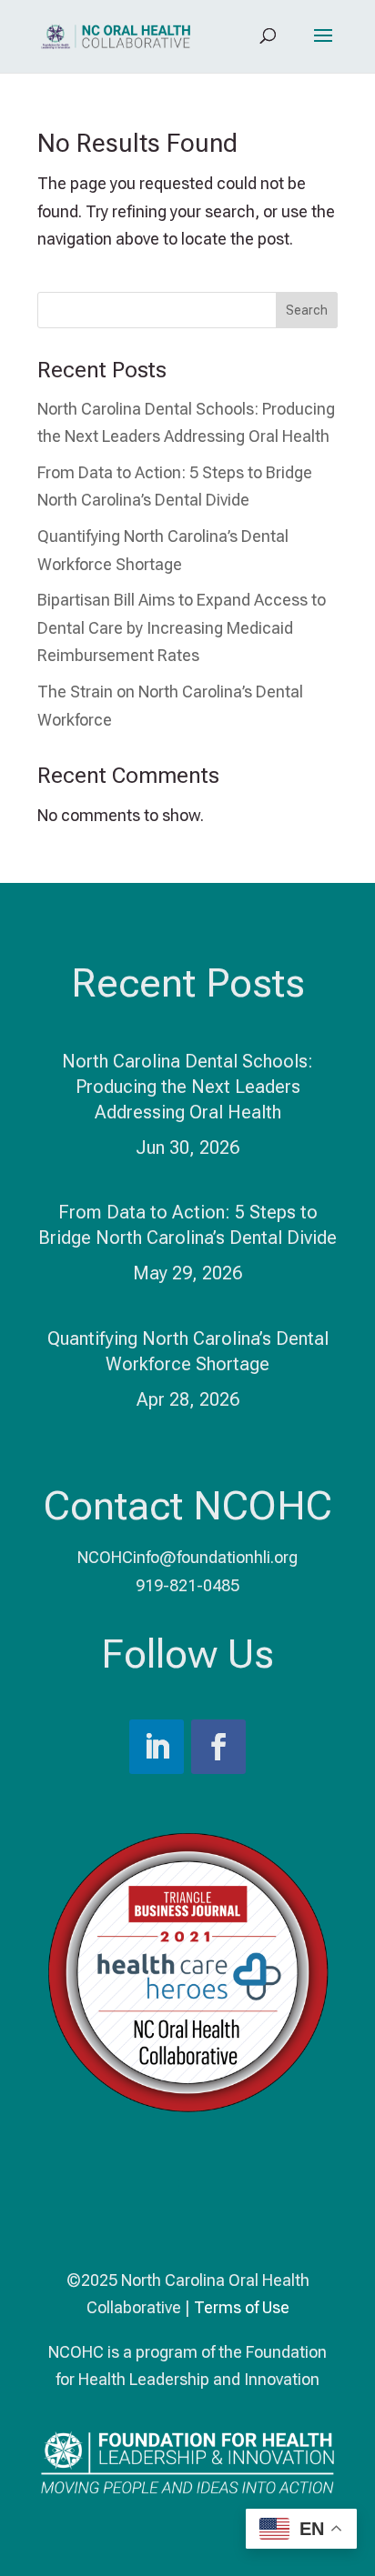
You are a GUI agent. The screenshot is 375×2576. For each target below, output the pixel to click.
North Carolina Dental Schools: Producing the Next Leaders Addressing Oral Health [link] (187, 1087)
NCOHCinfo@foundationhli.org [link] (187, 1557)
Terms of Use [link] (242, 2307)
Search (307, 310)
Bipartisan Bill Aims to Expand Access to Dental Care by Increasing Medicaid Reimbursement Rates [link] (182, 627)
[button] (323, 47)
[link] (116, 35)
